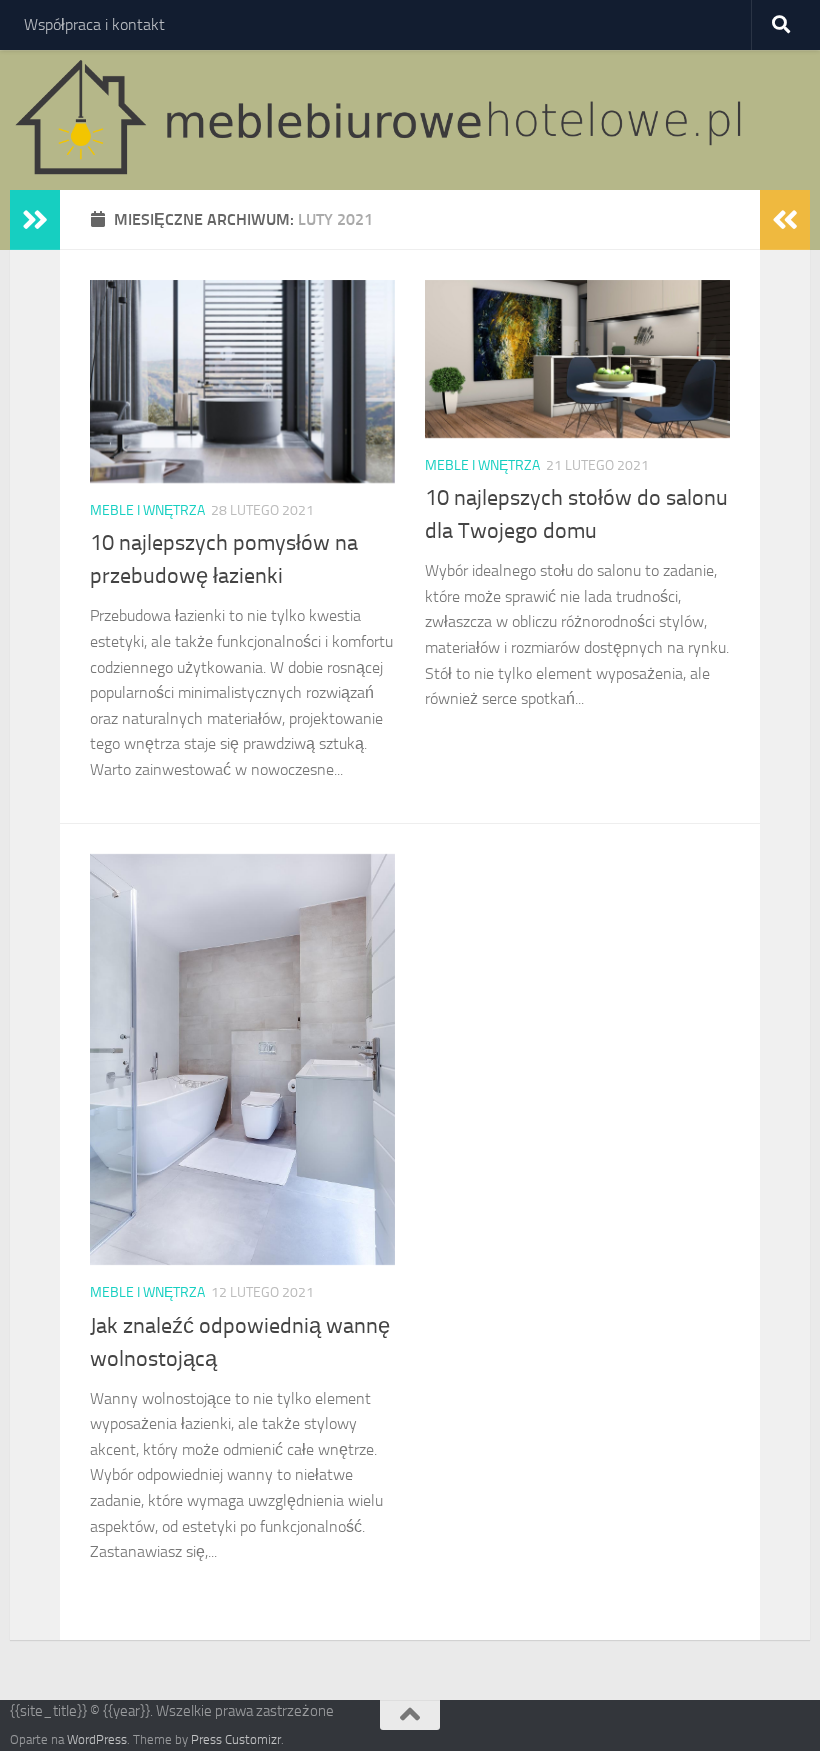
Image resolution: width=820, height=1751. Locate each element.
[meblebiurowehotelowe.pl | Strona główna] (386, 120)
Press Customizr (236, 1739)
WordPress (97, 1739)
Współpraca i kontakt (94, 24)
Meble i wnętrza (147, 510)
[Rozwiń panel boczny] (35, 220)
